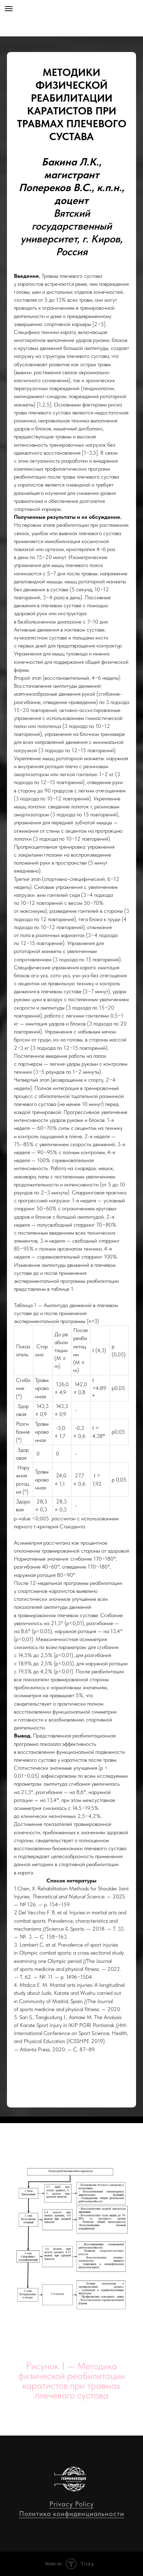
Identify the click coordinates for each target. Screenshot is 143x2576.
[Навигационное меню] (9, 9)
